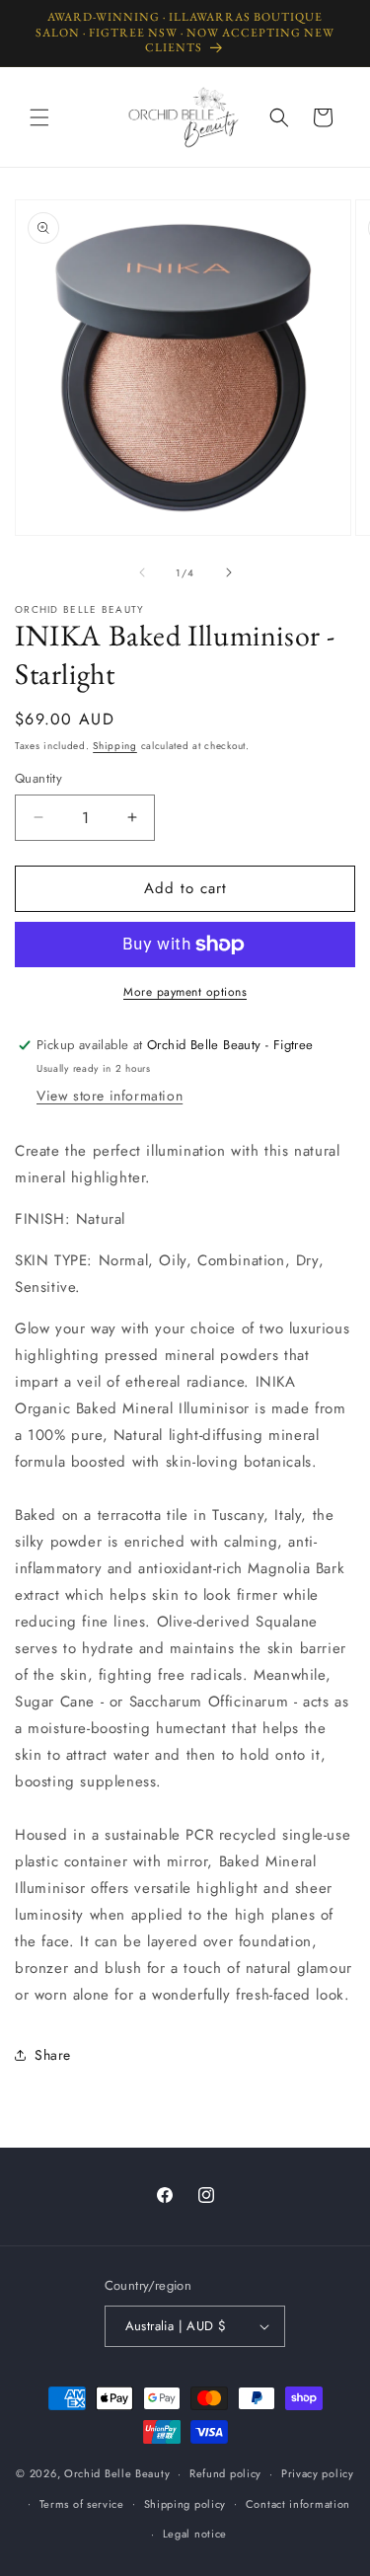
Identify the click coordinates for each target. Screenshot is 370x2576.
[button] (39, 117)
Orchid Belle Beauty (117, 2473)
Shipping (115, 746)
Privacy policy (318, 2473)
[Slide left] (142, 572)
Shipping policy (185, 2504)
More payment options (185, 992)
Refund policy (225, 2473)
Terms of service (82, 2504)
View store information (110, 1096)
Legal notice (195, 2534)
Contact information (298, 2504)
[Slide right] (229, 572)
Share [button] (53, 2055)
